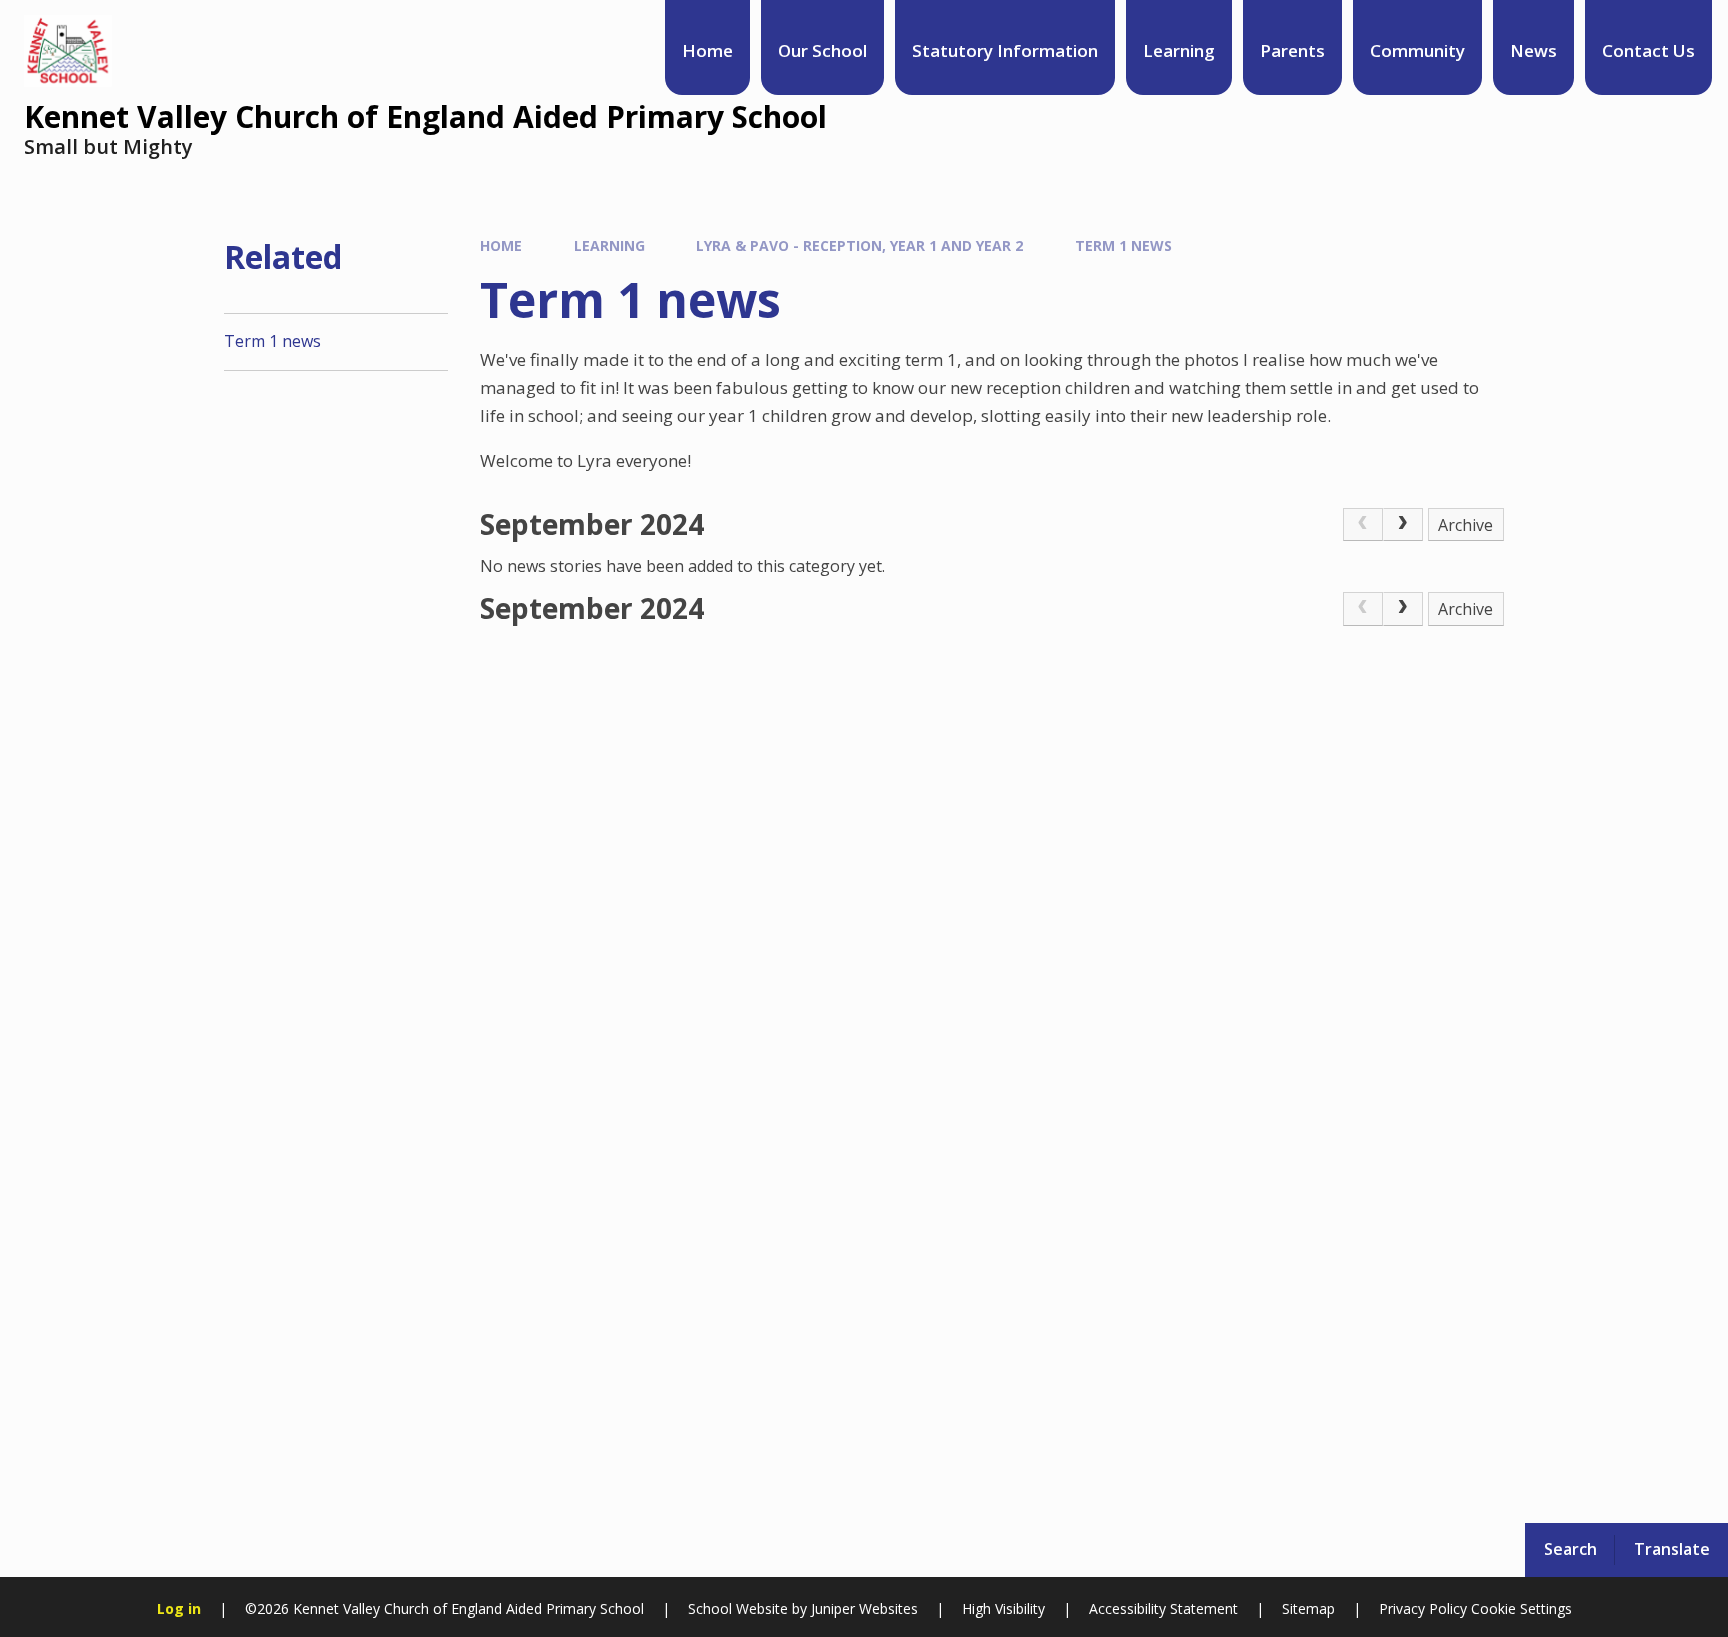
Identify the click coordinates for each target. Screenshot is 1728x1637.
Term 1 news (1123, 245)
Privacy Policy (1423, 1608)
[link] (1363, 525)
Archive (1465, 525)
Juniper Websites (862, 1608)
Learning (609, 245)
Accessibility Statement (1163, 1608)
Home (501, 245)
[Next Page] (1403, 525)
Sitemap (1308, 1608)
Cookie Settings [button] (1521, 1608)
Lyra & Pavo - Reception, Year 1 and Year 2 (859, 245)
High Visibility (1003, 1608)
